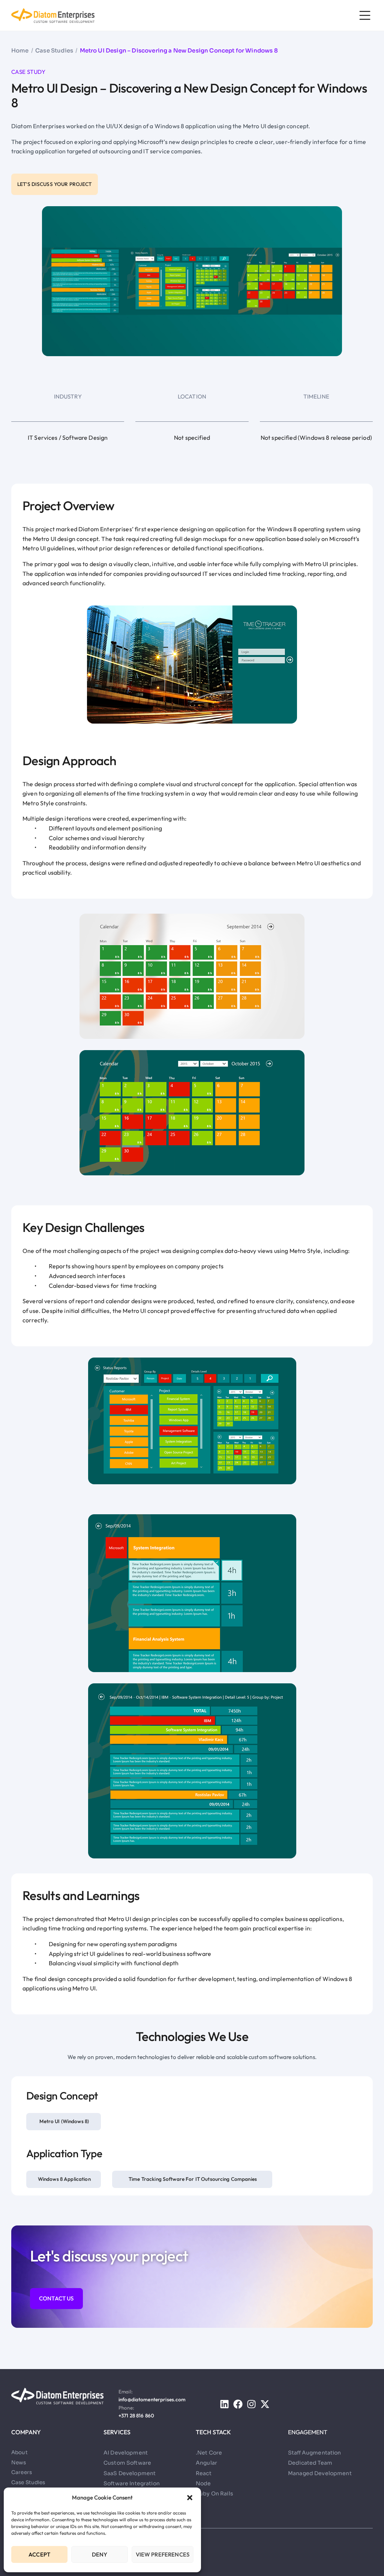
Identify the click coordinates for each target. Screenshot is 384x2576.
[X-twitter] (265, 2404)
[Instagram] (251, 2404)
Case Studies (54, 50)
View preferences (163, 2554)
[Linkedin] (224, 2404)
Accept (39, 2554)
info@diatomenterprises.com (152, 2399)
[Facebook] (238, 2404)
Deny (100, 2554)
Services (117, 2432)
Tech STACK (214, 2432)
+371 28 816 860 (136, 2416)
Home (20, 50)
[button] (190, 2498)
